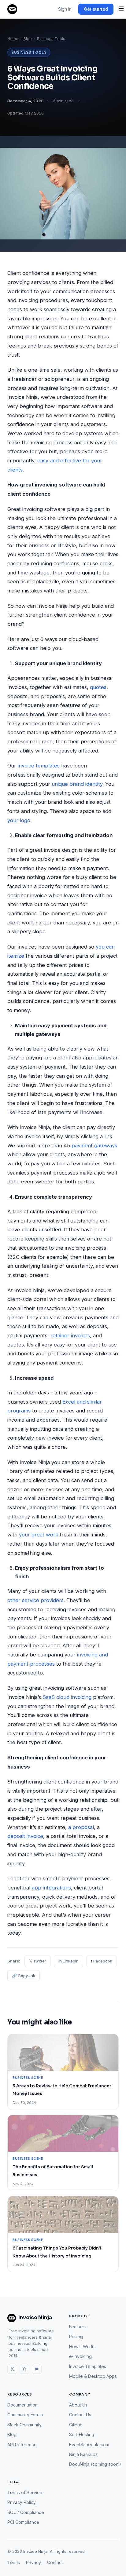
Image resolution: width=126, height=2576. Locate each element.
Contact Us (80, 2415)
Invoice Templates (88, 2366)
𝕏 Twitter (38, 1961)
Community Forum (25, 2415)
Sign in (65, 9)
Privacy (33, 2562)
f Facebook (102, 1961)
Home (13, 39)
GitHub (76, 2425)
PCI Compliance (23, 2522)
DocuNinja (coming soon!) (95, 2464)
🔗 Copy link (24, 1976)
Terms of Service (25, 2492)
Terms (14, 2562)
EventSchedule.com (89, 2445)
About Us (78, 2405)
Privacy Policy (22, 2502)
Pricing (76, 2336)
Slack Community (24, 2425)
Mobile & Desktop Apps (93, 2376)
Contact (55, 2562)
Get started (96, 9)
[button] (121, 9)
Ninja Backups (83, 2454)
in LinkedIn (69, 1961)
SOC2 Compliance (26, 2512)
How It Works (82, 2346)
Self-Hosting (82, 2434)
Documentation (22, 2405)
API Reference (22, 2445)
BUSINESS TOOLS (29, 52)
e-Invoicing (80, 2356)
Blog (28, 39)
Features (78, 2327)
